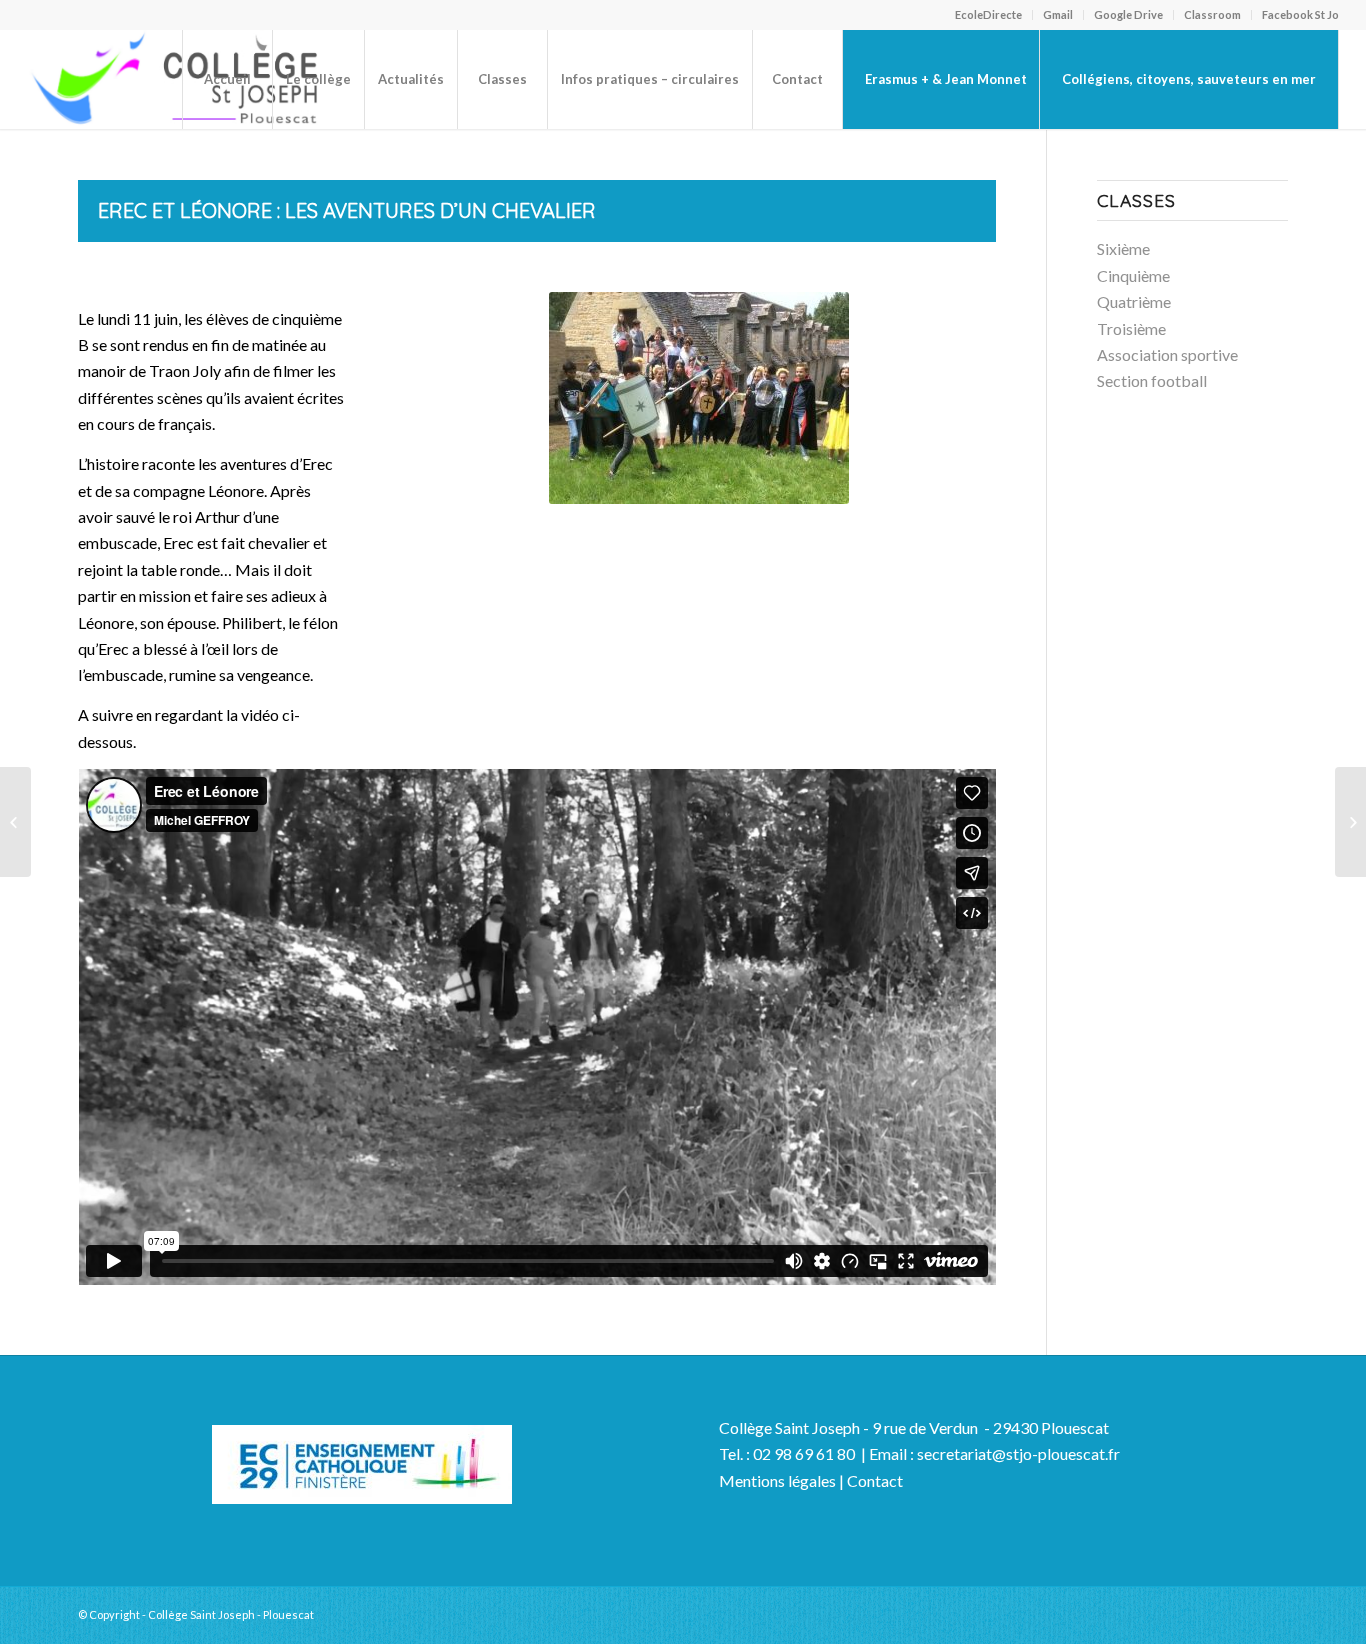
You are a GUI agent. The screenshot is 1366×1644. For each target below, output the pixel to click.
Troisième (1131, 328)
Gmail (1058, 14)
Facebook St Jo (1300, 14)
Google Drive (1128, 14)
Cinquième (1133, 275)
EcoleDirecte (988, 14)
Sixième (1123, 248)
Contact (875, 1480)
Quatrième (1134, 301)
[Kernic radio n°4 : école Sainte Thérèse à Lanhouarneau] (1350, 822)
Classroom (1212, 14)
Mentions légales (777, 1480)
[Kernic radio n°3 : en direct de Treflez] (15, 822)
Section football (1152, 380)
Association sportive (1167, 354)
